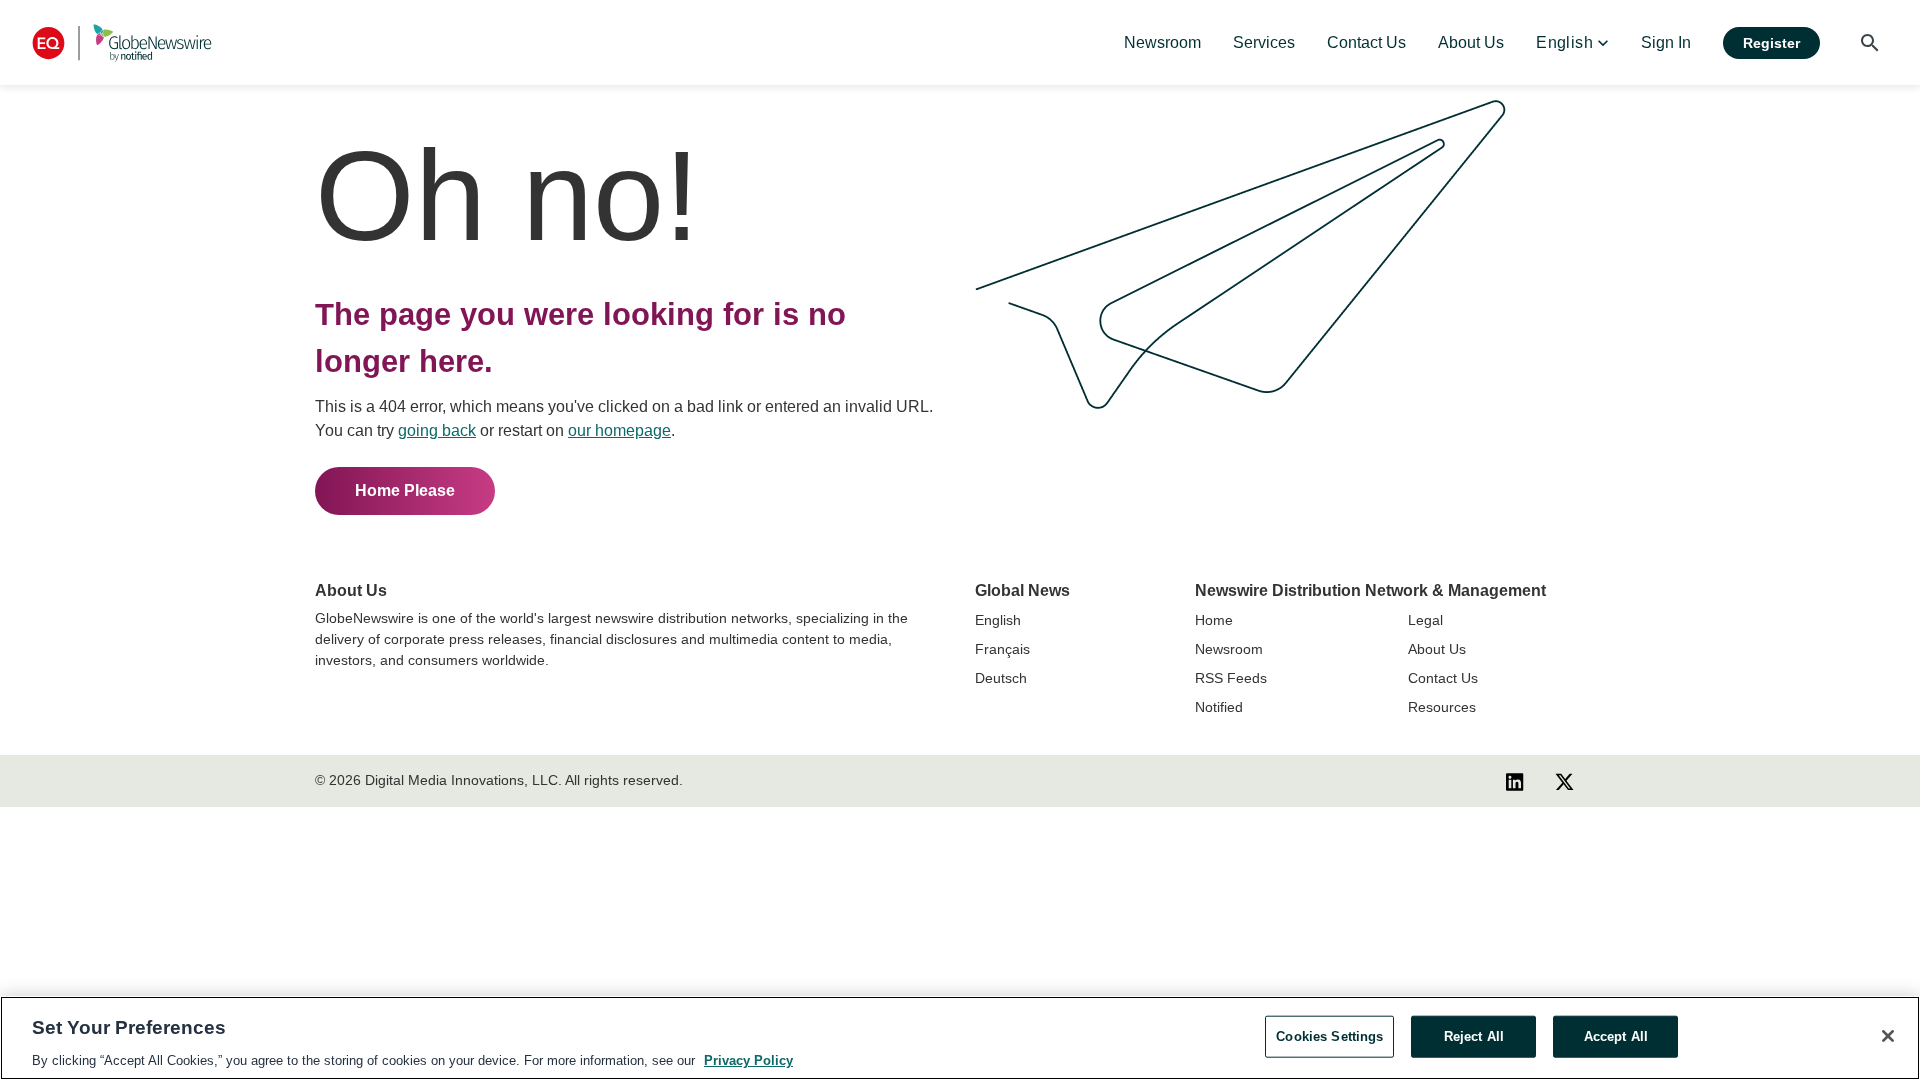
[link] (1162, 43)
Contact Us (1443, 678)
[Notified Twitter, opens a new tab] (1564, 781)
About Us (1437, 649)
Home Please (405, 490)
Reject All (1474, 1035)
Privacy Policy (748, 1059)
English (998, 620)
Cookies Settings (1329, 1035)
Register (1771, 43)
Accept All (1616, 1035)
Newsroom (1229, 649)
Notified (1219, 707)
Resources (1442, 707)
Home (1214, 620)
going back (437, 430)
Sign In (1666, 42)
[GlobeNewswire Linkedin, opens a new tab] (1515, 781)
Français (1002, 649)
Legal (1425, 620)
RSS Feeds (1231, 678)
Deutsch (1001, 678)
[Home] (122, 42)
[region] (960, 1038)
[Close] (1888, 1036)
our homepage (619, 430)
